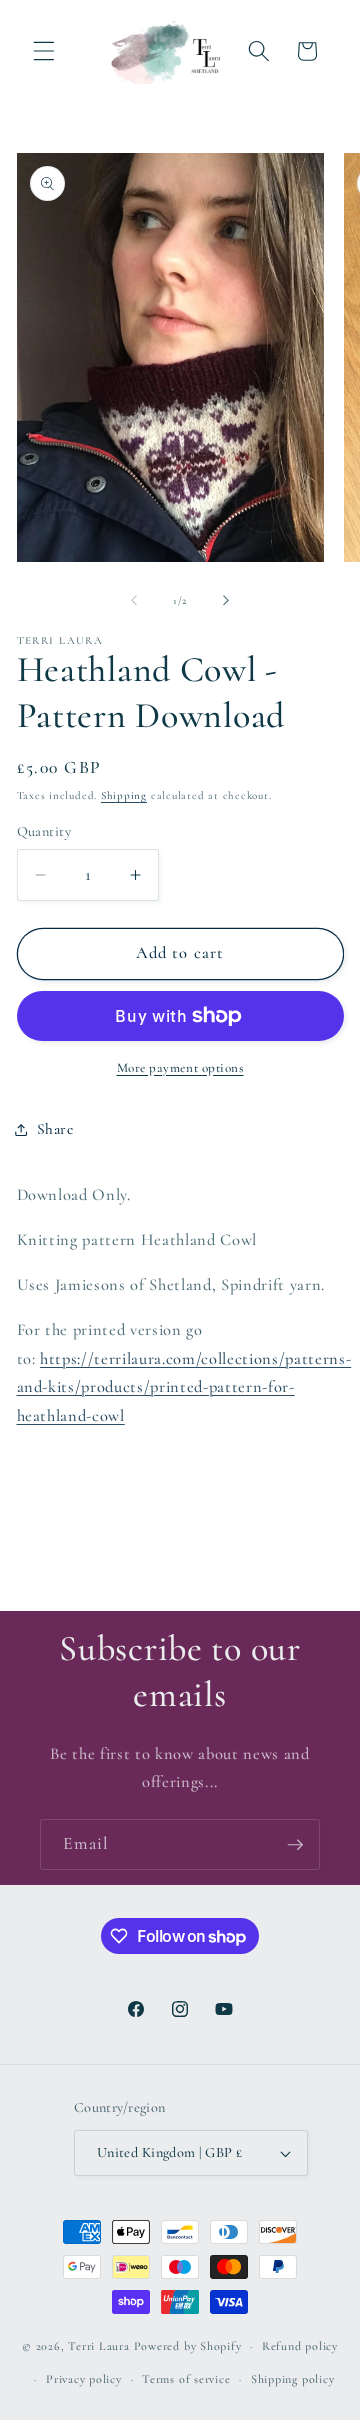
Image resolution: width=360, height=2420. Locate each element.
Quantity (44, 831)
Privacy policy (84, 2379)
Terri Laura (98, 2346)
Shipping (124, 795)
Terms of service (186, 2379)
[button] (44, 51)
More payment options (180, 1068)
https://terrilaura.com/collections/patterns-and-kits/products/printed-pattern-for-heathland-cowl (184, 1387)
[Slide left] (134, 601)
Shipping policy (293, 2379)
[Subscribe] (295, 1845)
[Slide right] (226, 601)
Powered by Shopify (188, 2346)
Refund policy (300, 2346)
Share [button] (55, 1129)
